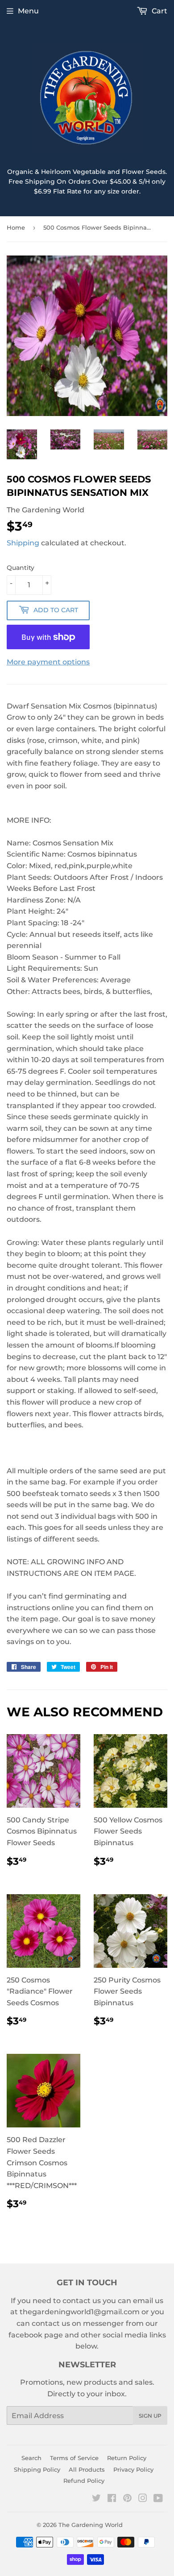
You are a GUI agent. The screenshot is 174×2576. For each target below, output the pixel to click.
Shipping (23, 543)
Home (16, 227)
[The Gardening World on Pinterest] (127, 2499)
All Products (87, 2469)
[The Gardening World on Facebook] (112, 2499)
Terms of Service (74, 2458)
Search (31, 2458)
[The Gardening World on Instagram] (143, 2499)
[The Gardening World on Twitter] (96, 2499)
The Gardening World (91, 2525)
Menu (28, 11)
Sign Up (150, 2416)
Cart (159, 11)
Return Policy (127, 2458)
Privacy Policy (133, 2469)
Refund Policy (84, 2481)
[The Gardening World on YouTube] (158, 2499)
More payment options (48, 662)
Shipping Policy (37, 2469)
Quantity (21, 568)
